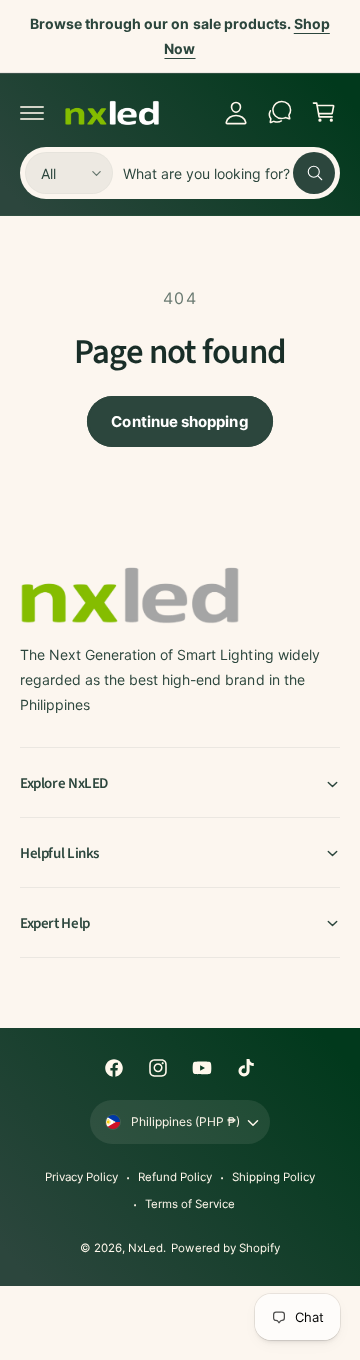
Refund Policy (175, 1177)
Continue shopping (179, 421)
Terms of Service (190, 1204)
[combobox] (229, 173)
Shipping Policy (273, 1177)
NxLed (145, 1248)
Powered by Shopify (225, 1248)
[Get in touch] (280, 112)
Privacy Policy (81, 1177)
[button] (32, 112)
